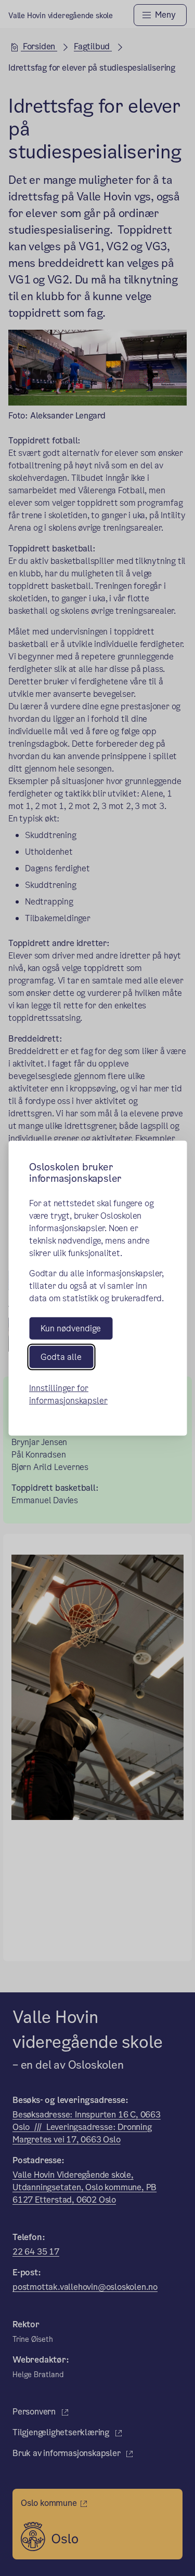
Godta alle (61, 1357)
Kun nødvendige (71, 1328)
